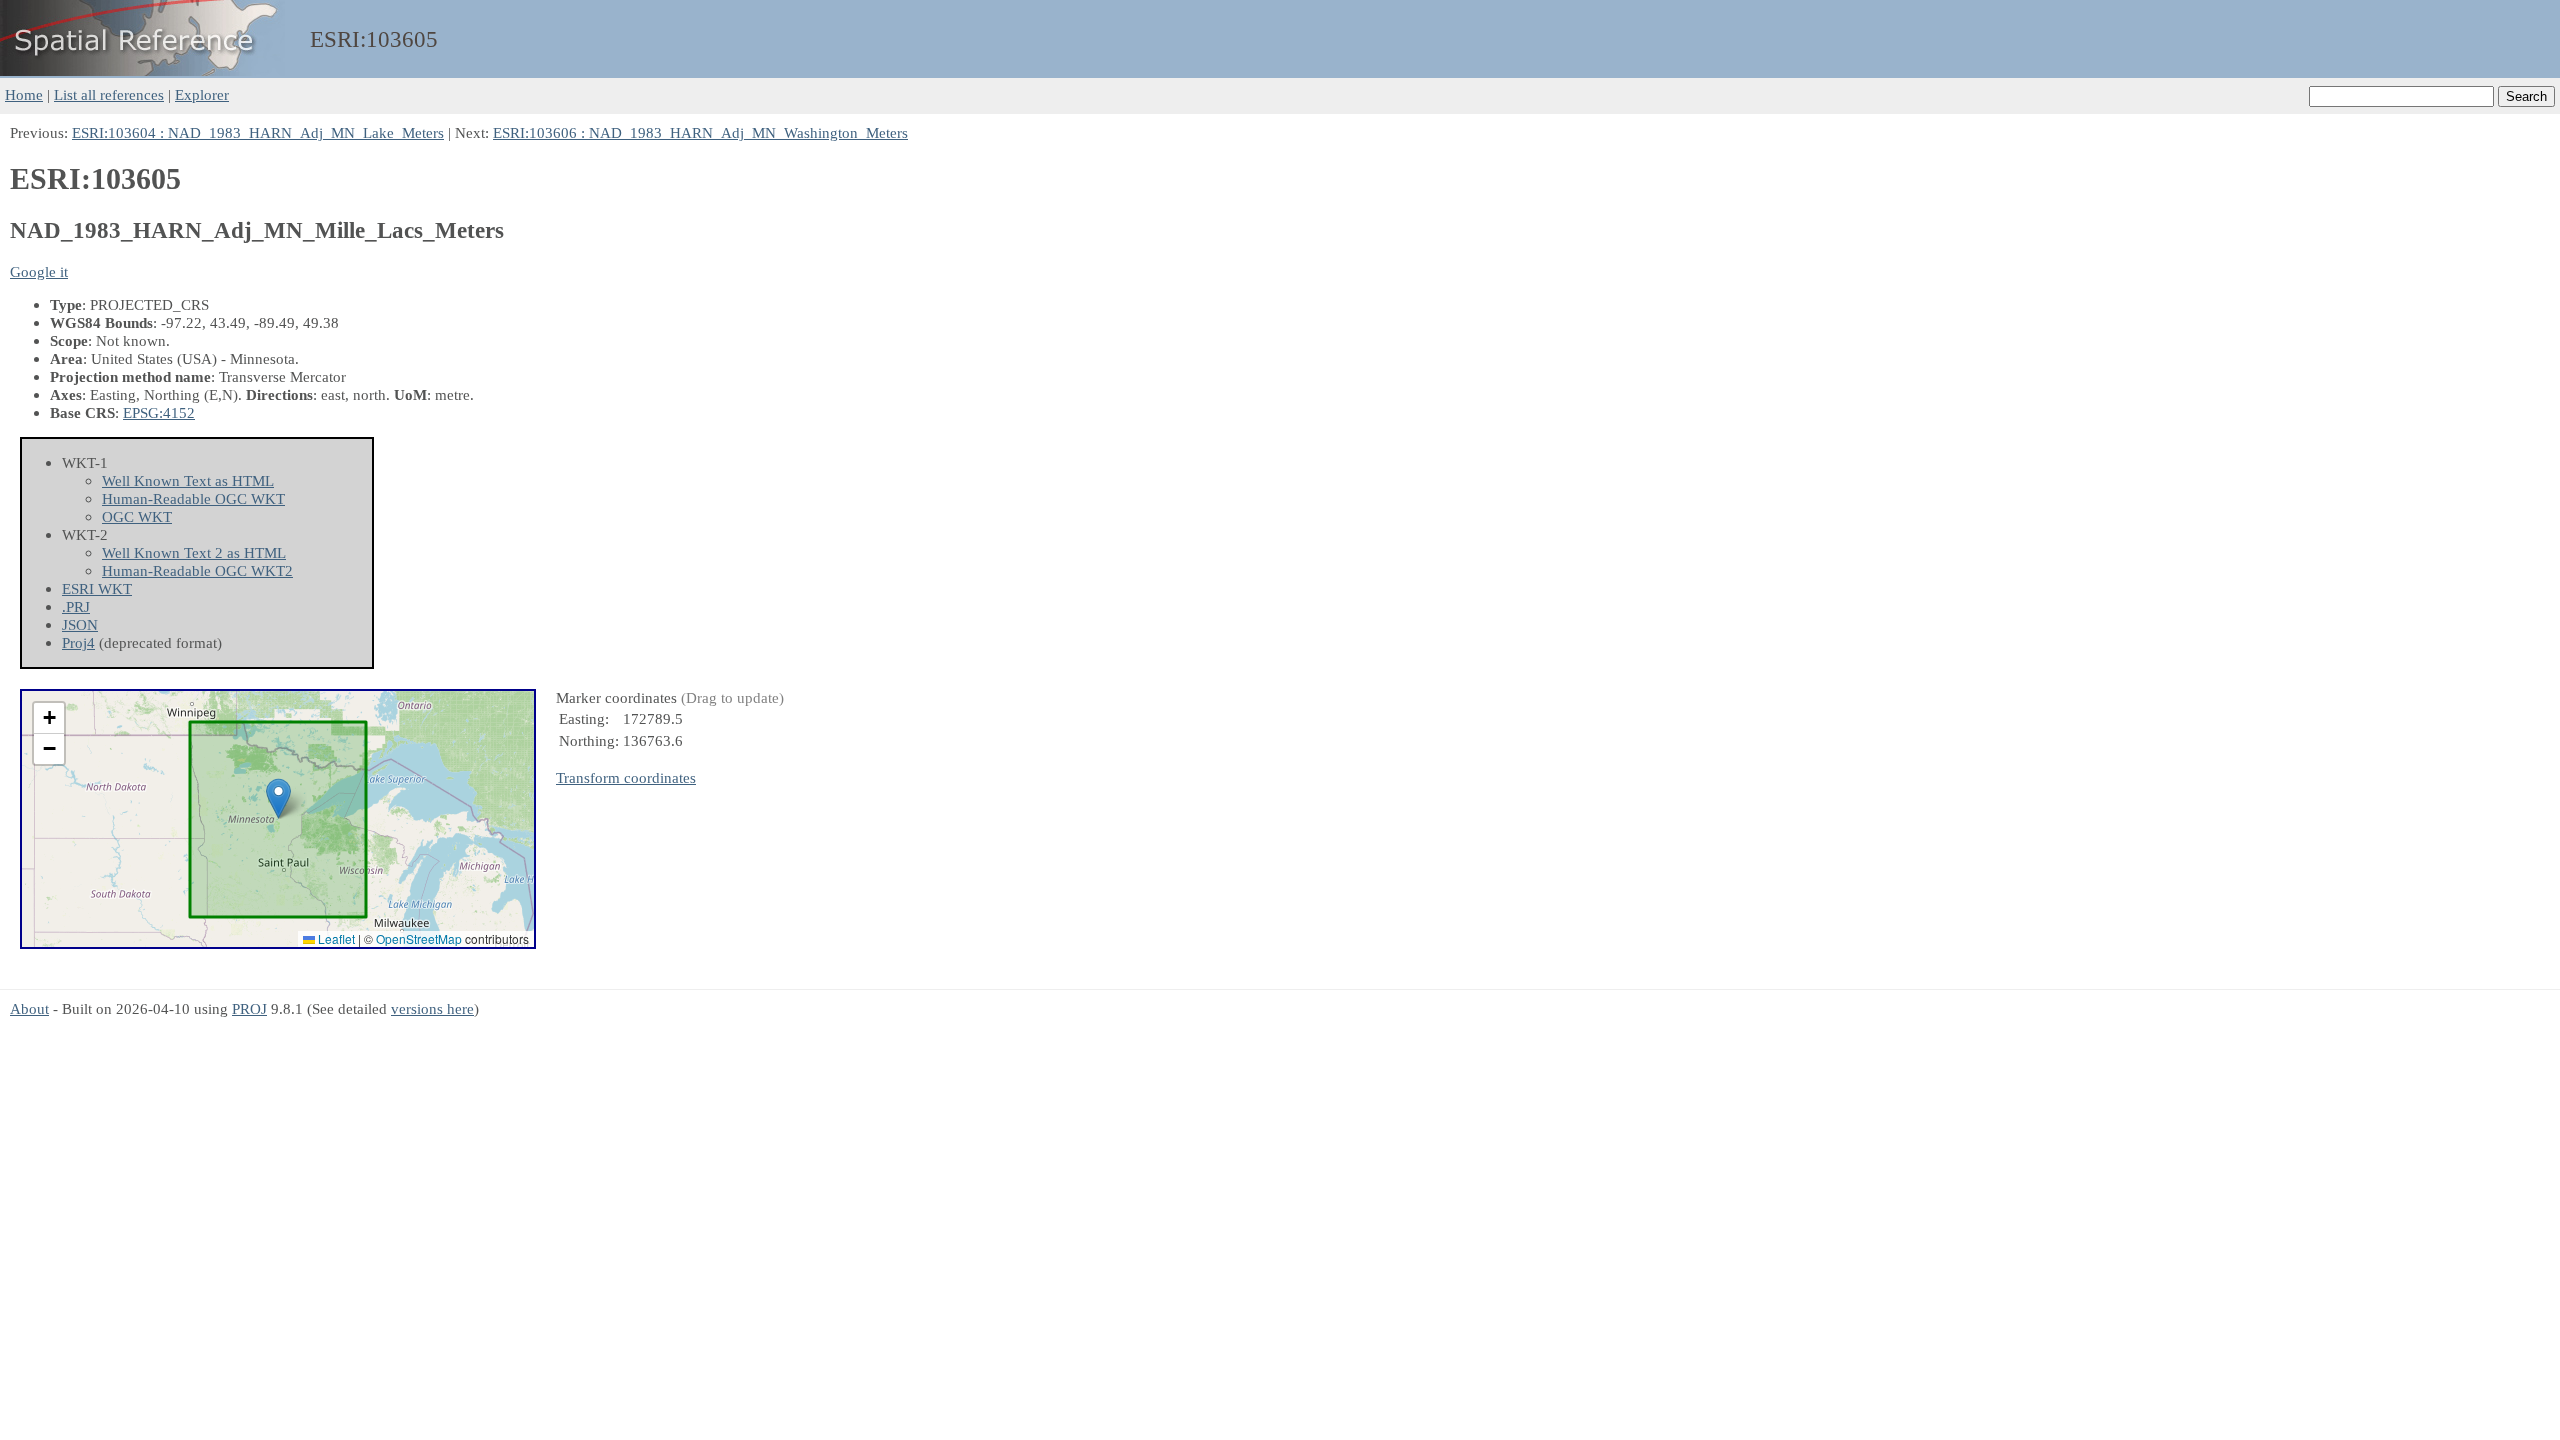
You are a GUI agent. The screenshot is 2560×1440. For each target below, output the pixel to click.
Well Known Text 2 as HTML (194, 552)
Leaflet (335, 938)
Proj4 (78, 642)
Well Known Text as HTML (188, 480)
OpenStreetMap (419, 938)
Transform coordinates (626, 777)
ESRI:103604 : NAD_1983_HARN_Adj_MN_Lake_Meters (258, 132)
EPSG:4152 (159, 412)
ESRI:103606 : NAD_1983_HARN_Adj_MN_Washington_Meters (700, 132)
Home (24, 94)
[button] (278, 798)
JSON (80, 624)
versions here (432, 1008)
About (29, 1008)
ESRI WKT (97, 588)
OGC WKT (137, 516)
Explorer (202, 94)
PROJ (249, 1008)
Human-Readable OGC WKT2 (197, 570)
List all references (109, 94)
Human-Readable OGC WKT (193, 498)
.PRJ (76, 606)
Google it (39, 271)
